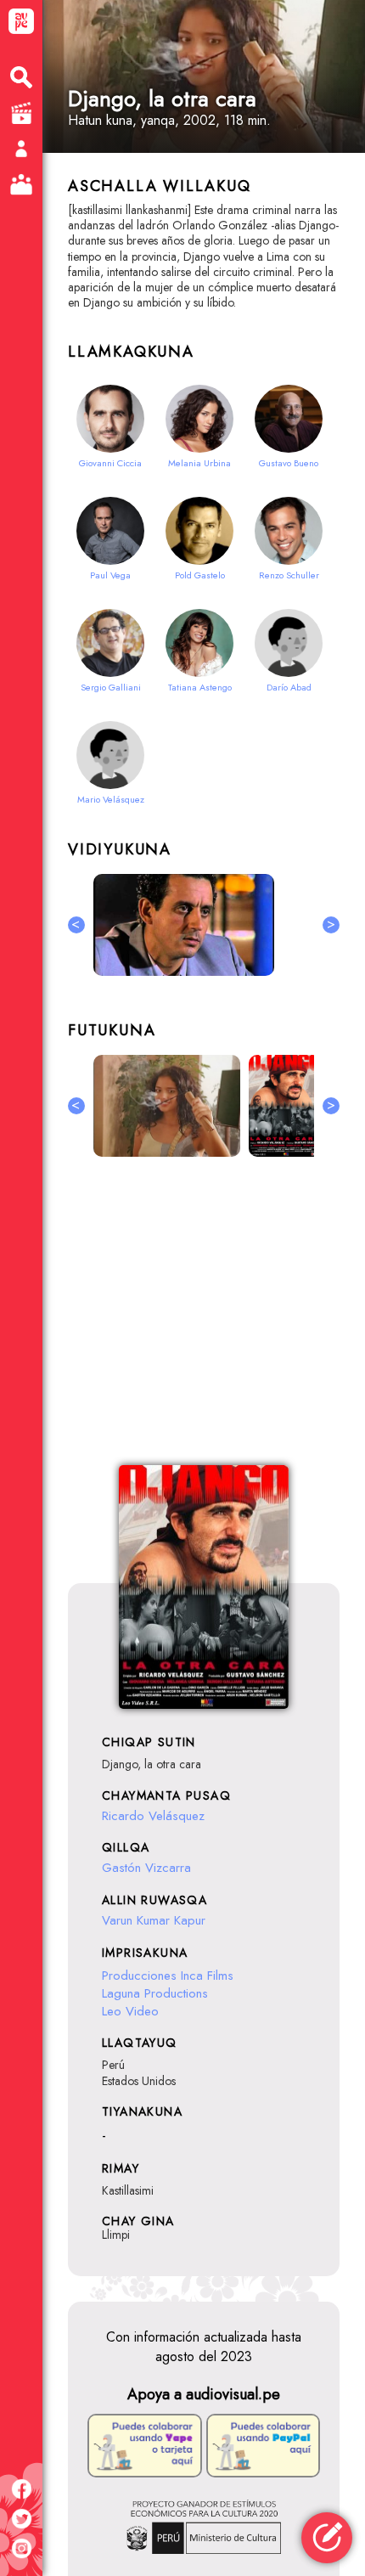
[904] (167, 1106)
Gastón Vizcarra (146, 1868)
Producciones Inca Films (168, 1976)
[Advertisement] (204, 1321)
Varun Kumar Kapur (154, 1920)
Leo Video (130, 2011)
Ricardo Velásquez (153, 1816)
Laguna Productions (155, 1993)
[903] (285, 1106)
